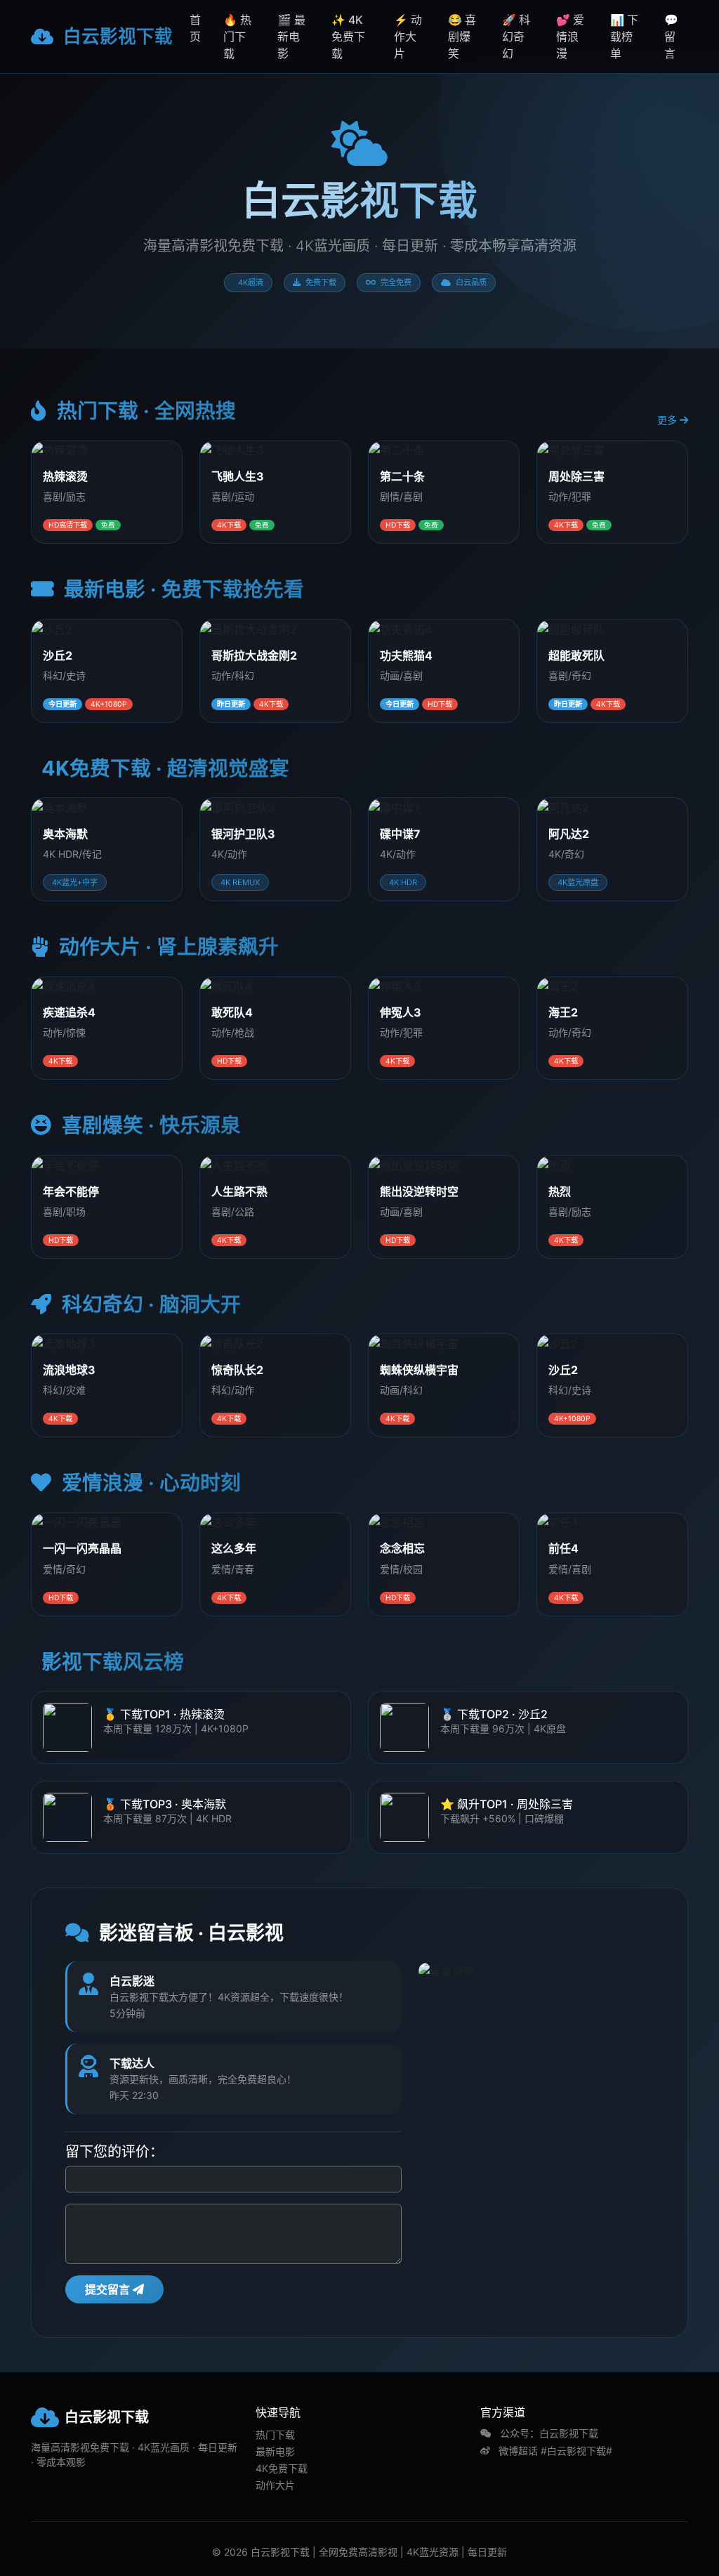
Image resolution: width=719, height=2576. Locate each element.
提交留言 (109, 2289)
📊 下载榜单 (624, 37)
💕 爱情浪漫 (570, 37)
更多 (668, 420)
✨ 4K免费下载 (348, 37)
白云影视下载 (116, 36)
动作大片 (275, 2485)
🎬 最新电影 (291, 37)
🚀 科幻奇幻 (516, 37)
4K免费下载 (282, 2468)
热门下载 (275, 2434)
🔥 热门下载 (237, 37)
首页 (195, 28)
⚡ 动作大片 (408, 37)
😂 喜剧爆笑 (462, 37)
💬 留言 (671, 37)
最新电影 (275, 2451)
